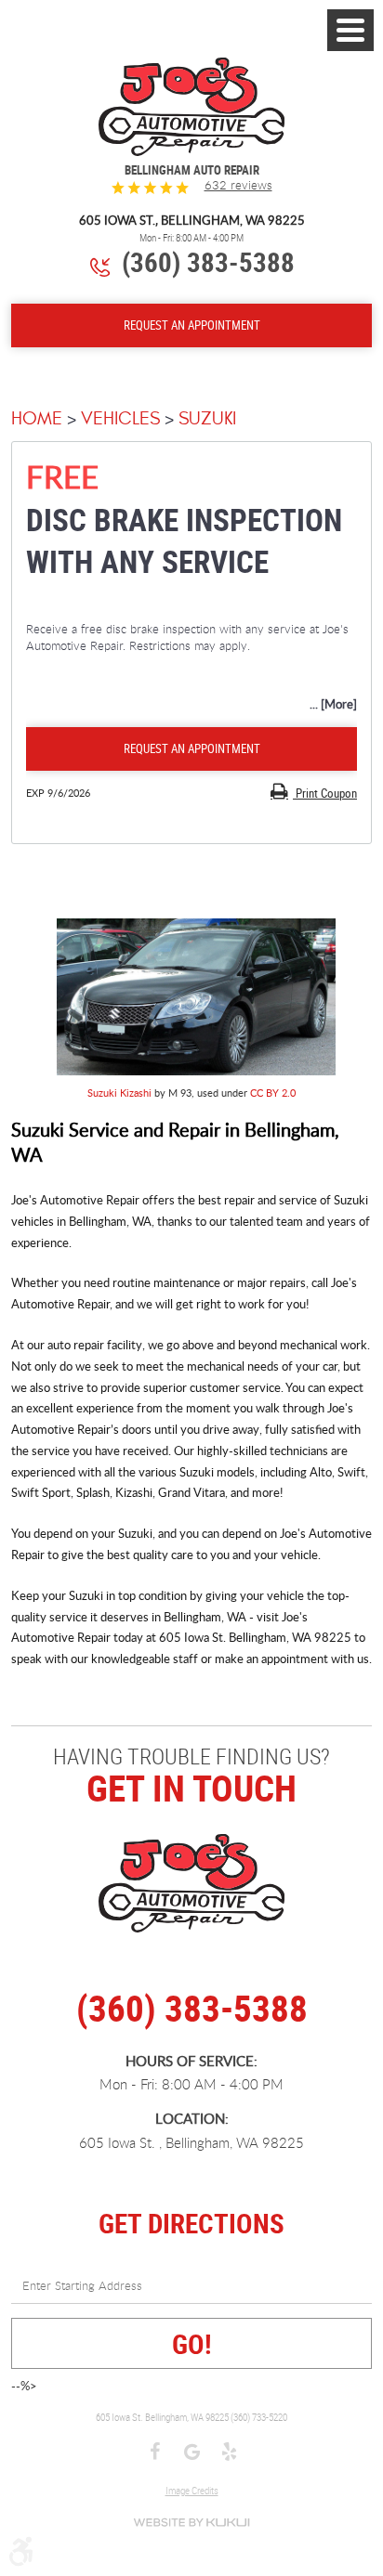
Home (37, 418)
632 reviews (238, 185)
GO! (192, 2343)
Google (191, 2453)
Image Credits (192, 2491)
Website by (191, 2523)
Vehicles (120, 418)
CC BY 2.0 (273, 1093)
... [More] (333, 704)
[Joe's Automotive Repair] (191, 108)
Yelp (229, 2453)
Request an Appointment (192, 748)
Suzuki (207, 418)
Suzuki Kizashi (119, 1093)
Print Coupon (325, 793)
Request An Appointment (192, 325)
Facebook (154, 2453)
